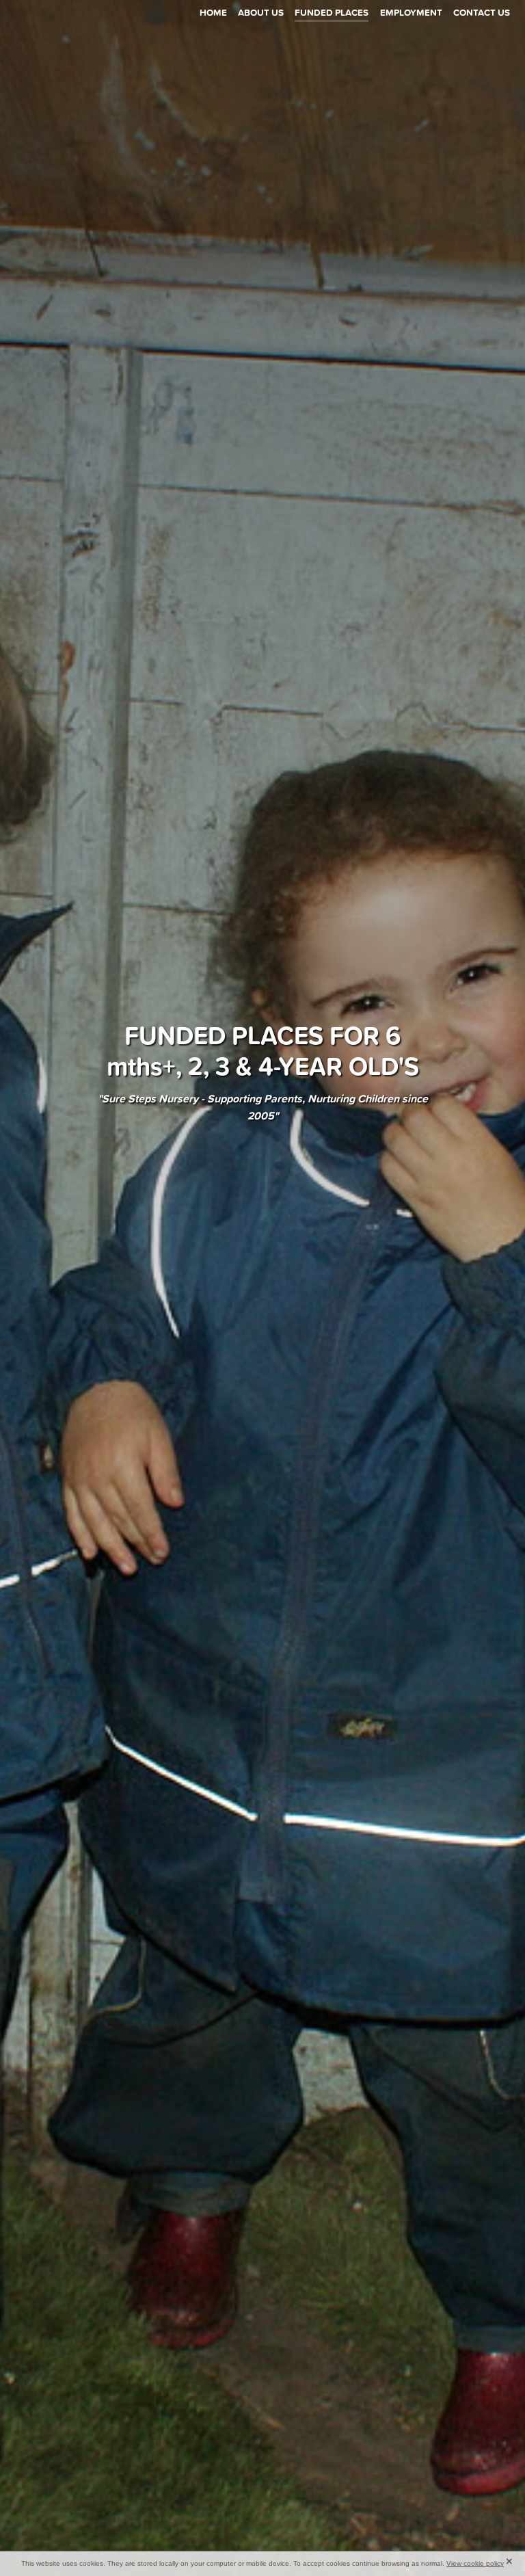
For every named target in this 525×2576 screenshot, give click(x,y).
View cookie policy (475, 2563)
